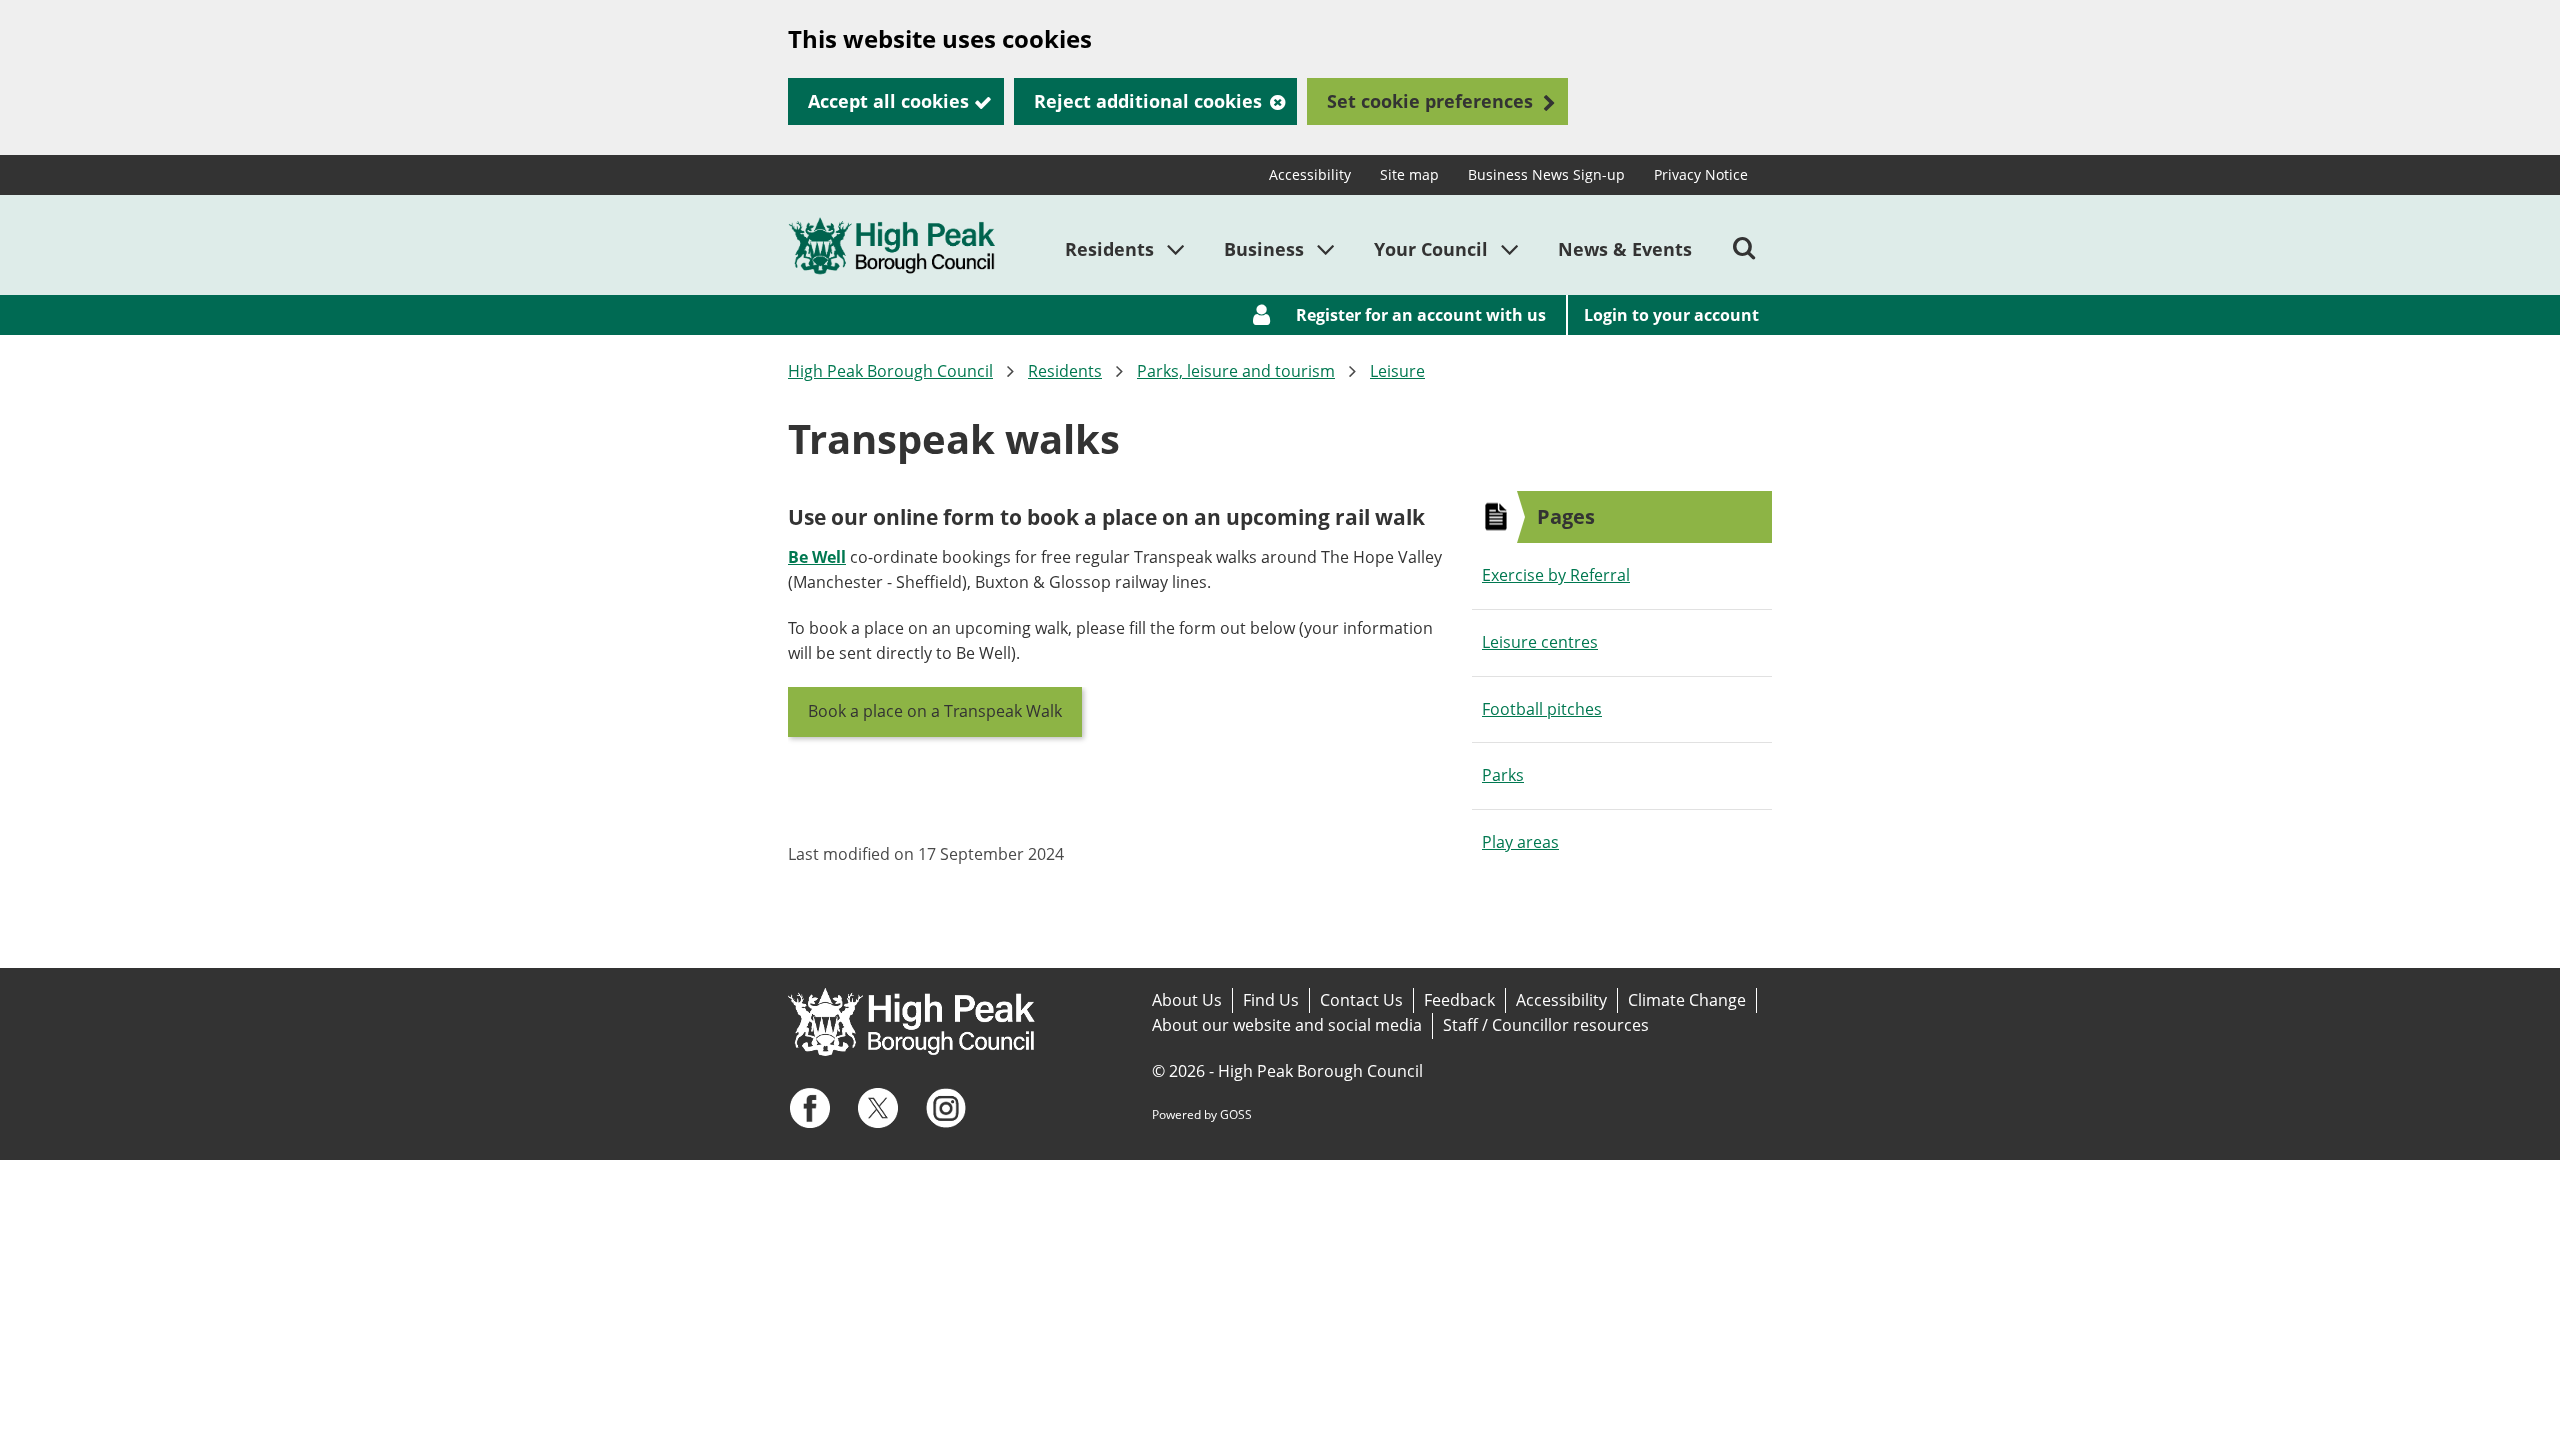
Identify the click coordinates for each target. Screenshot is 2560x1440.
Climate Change (1687, 1000)
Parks (1503, 775)
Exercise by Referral (1556, 575)
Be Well (817, 557)
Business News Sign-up (1546, 174)
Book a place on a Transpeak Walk (935, 711)
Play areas (1520, 842)
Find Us (1271, 1000)
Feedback (1459, 1000)
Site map (1409, 174)
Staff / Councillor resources (1546, 1025)
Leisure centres (1540, 642)
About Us (1187, 1000)
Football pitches (1542, 709)
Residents (1065, 371)
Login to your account (1671, 315)
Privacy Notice (1701, 174)
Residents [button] (1109, 249)
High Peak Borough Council (890, 371)
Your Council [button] (1431, 249)
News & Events (1625, 249)
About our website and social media (1287, 1025)
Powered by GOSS (1202, 1114)
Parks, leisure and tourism (1236, 371)
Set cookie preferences (1430, 101)
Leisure (1397, 371)
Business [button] (1264, 249)
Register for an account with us (1421, 315)
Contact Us (1361, 1000)
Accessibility (1310, 174)
